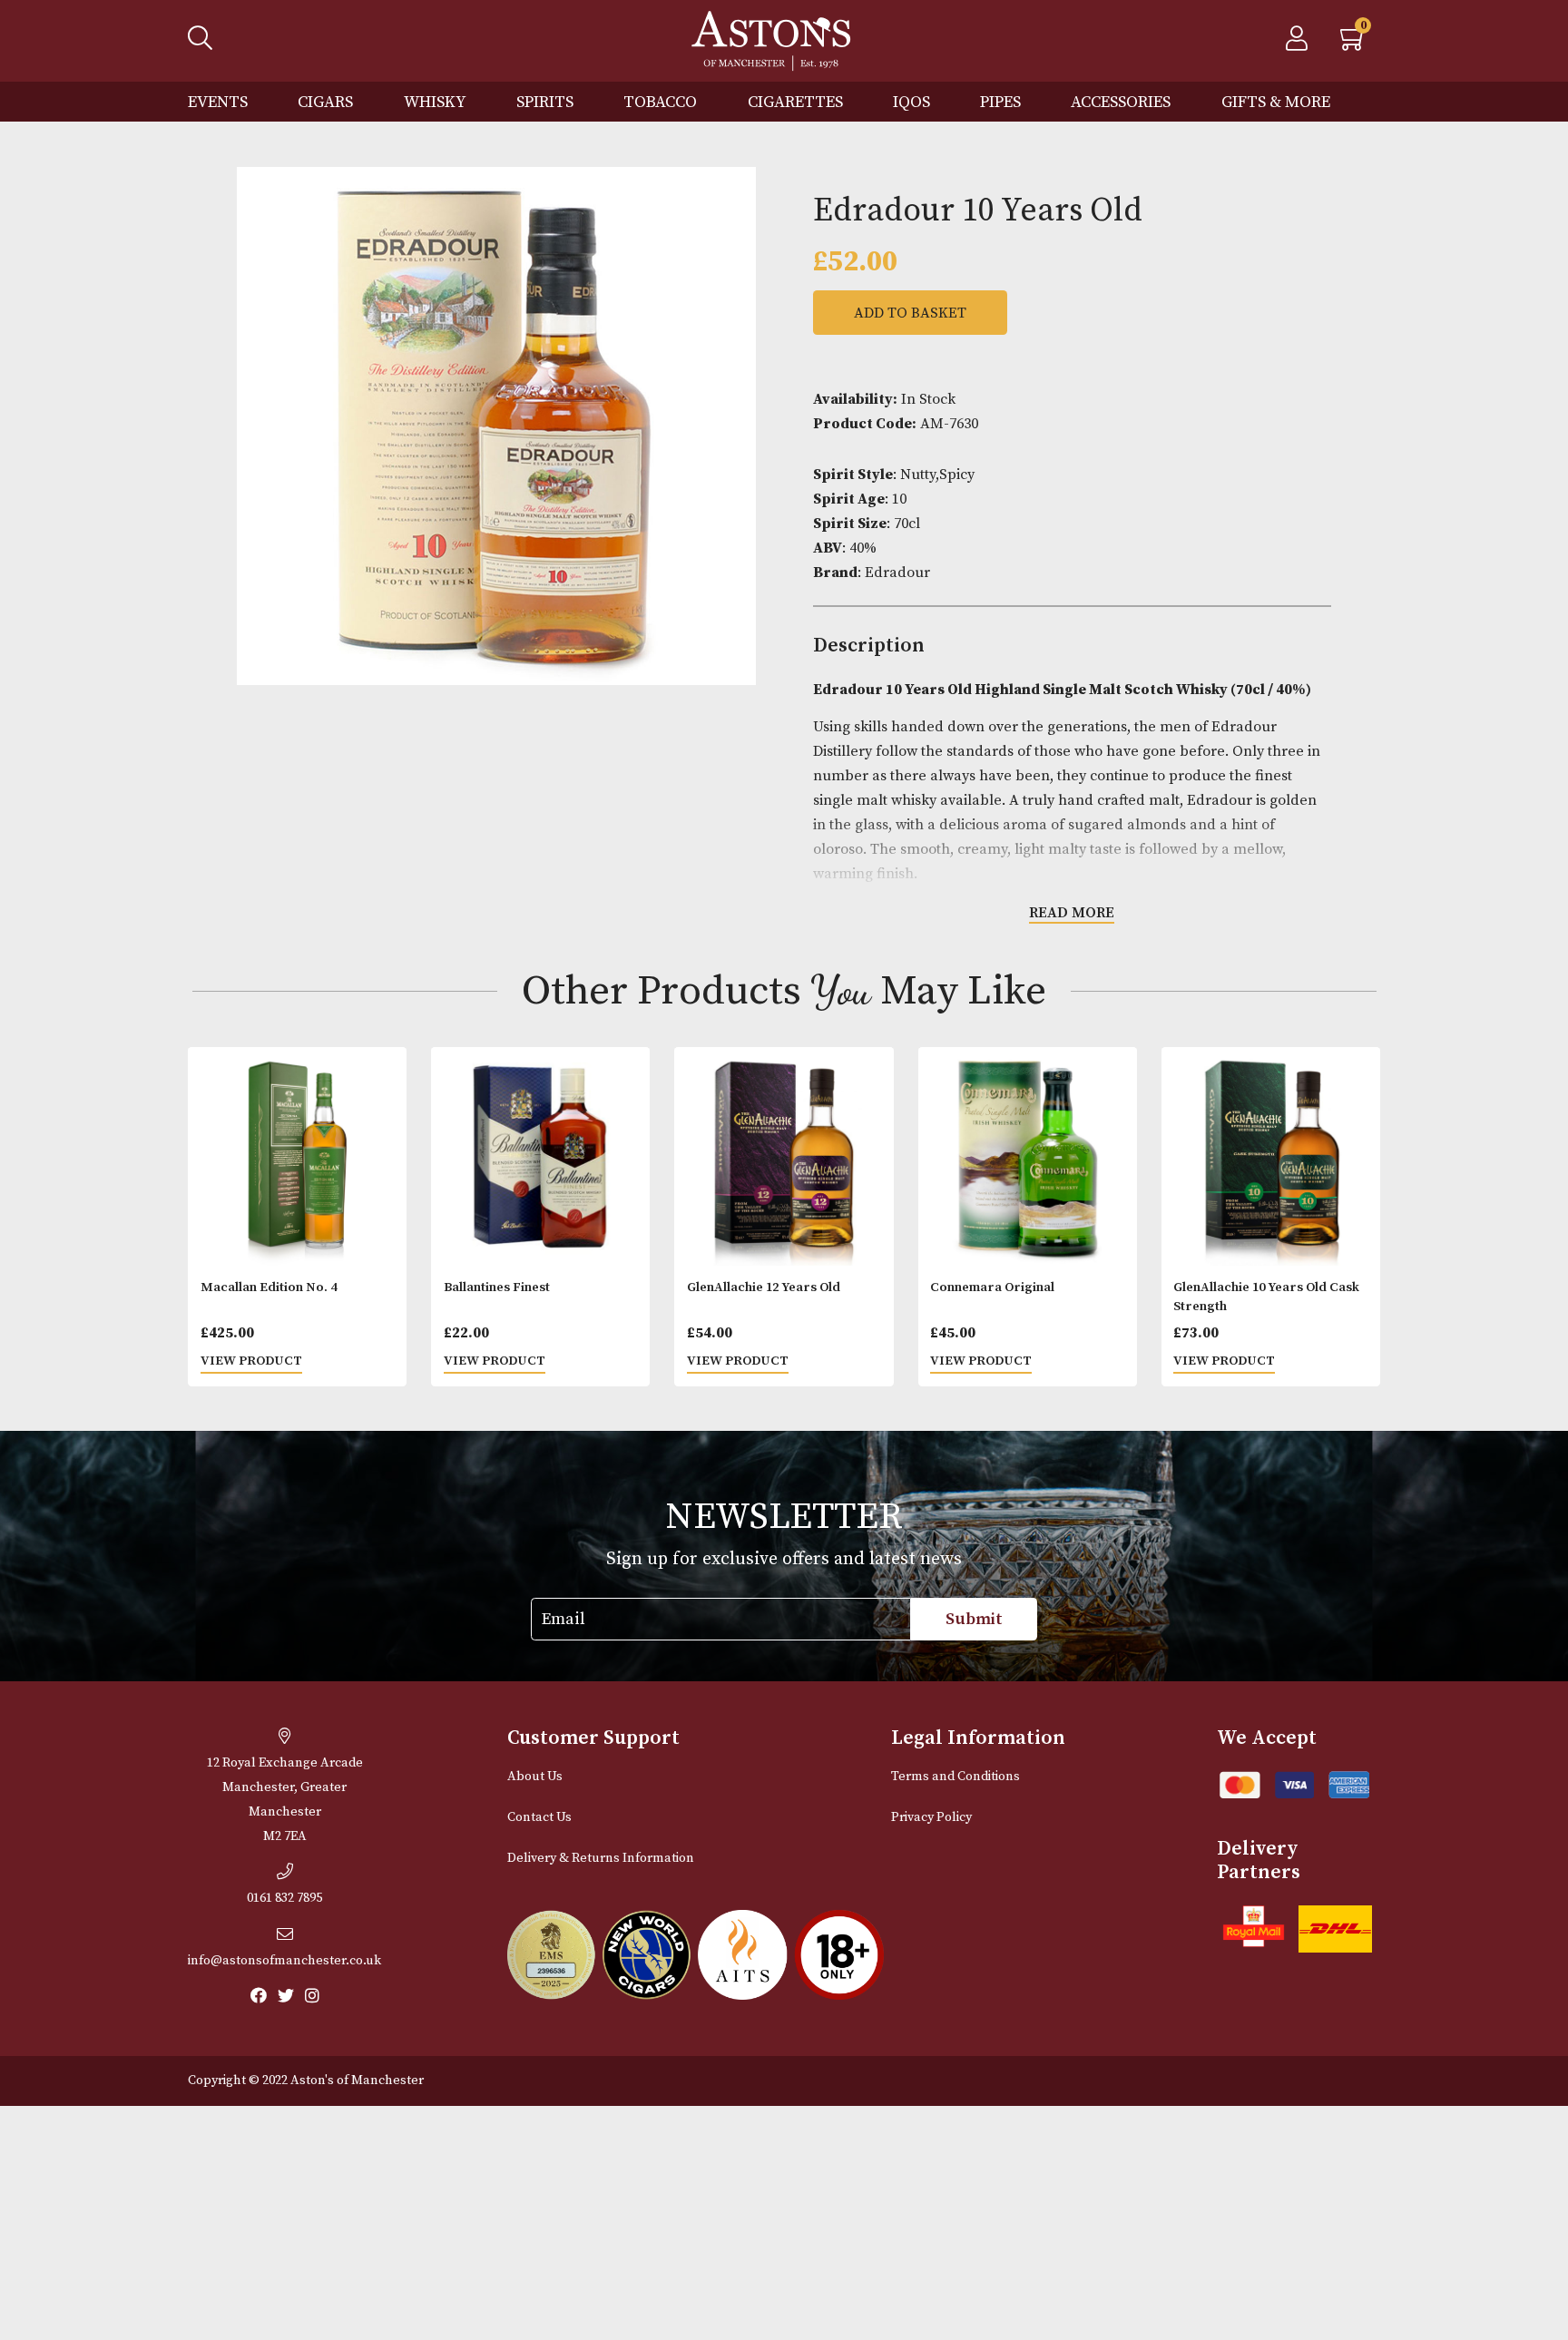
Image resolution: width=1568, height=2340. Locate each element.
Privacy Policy (931, 1817)
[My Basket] (1354, 44)
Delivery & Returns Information (601, 1858)
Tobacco (660, 102)
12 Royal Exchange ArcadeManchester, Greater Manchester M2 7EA (285, 1800)
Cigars (325, 102)
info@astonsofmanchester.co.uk (284, 1961)
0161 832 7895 (284, 1898)
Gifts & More (1276, 102)
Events (218, 102)
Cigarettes (795, 102)
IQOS (911, 102)
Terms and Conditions (955, 1777)
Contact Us (539, 1817)
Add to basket (910, 313)
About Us (535, 1777)
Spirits (545, 102)
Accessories (1121, 102)
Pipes (1000, 102)
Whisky (435, 102)
